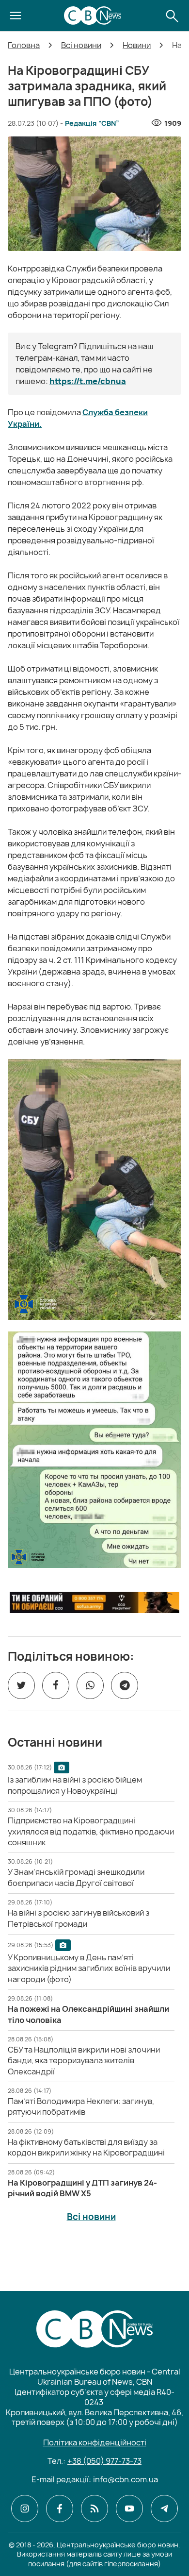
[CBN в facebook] (60, 2509)
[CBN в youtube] (129, 2509)
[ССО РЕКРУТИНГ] (94, 1602)
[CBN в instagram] (25, 2509)
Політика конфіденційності (95, 2442)
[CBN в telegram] (164, 2509)
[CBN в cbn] (94, 2509)
